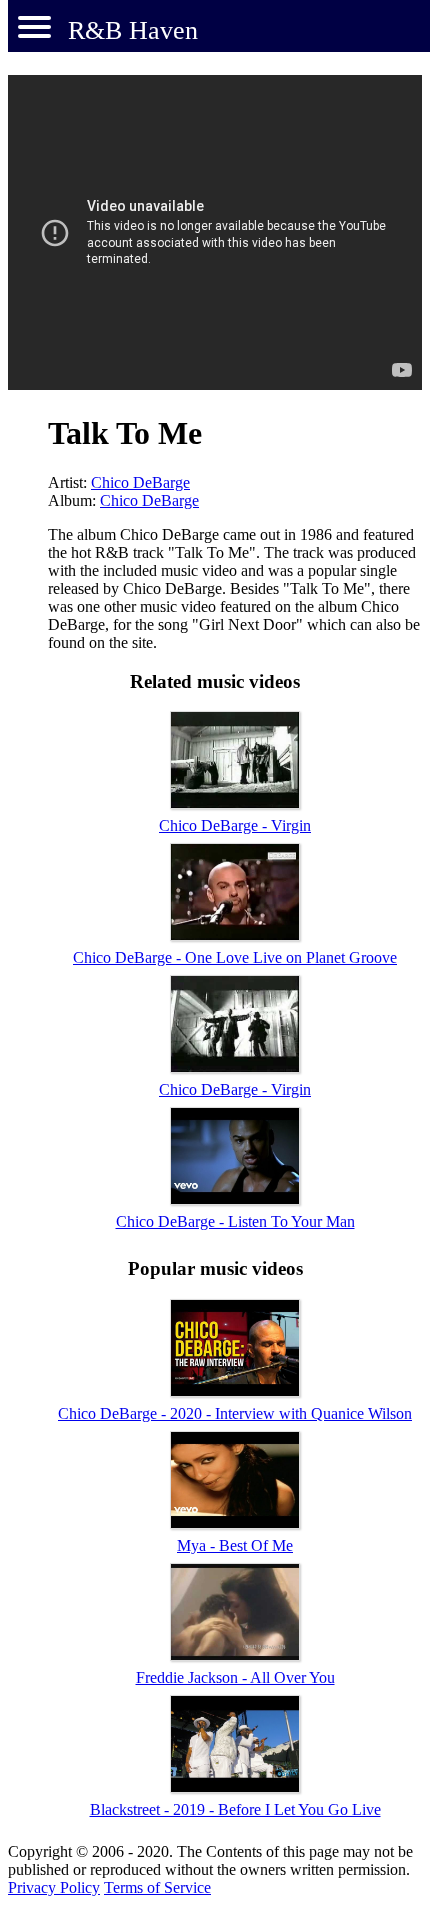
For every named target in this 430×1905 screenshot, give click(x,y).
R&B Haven (133, 30)
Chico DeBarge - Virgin (235, 825)
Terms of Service (157, 1887)
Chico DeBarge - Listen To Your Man (235, 1221)
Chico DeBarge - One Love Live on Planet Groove (235, 957)
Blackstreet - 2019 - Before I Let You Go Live (235, 1809)
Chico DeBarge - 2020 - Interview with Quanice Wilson (235, 1413)
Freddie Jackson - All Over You (235, 1677)
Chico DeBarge (140, 482)
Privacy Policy (54, 1887)
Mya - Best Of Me (235, 1545)
